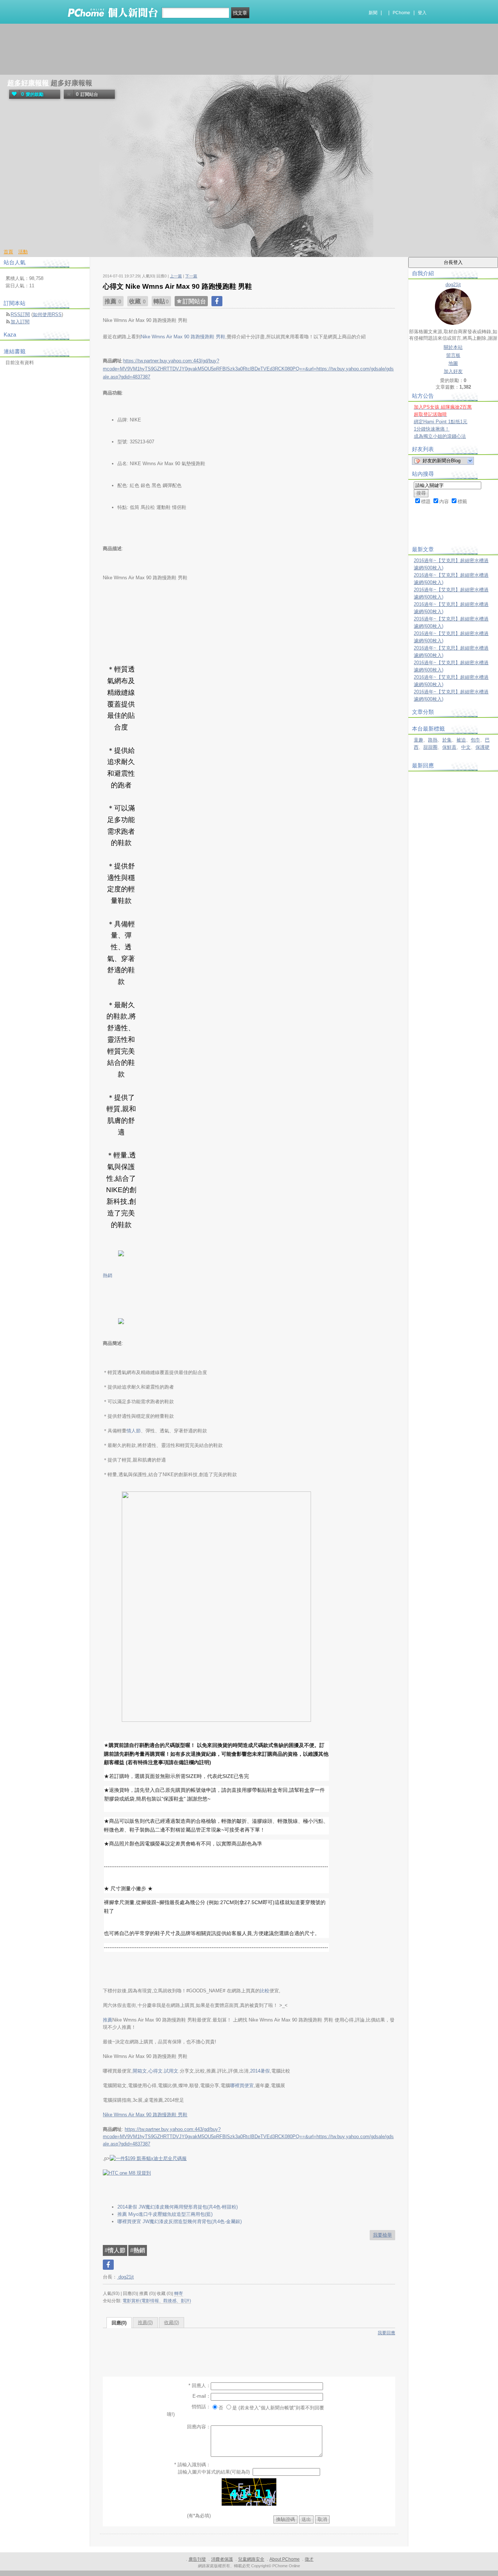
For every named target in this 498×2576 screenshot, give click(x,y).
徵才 (309, 2559)
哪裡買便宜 (242, 2085)
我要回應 (386, 2333)
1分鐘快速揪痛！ (432, 429)
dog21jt (125, 2277)
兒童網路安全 (251, 2559)
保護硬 (483, 747)
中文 (466, 747)
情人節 (134, 1431)
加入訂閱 (20, 322)
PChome (401, 13)
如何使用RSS (47, 314)
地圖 (453, 363)
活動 (23, 252)
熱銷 (108, 1275)
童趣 (419, 740)
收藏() (172, 2322)
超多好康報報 (28, 83)
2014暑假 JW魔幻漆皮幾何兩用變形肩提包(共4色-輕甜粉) (178, 2207)
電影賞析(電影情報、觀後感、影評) (157, 2301)
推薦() (145, 2322)
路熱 (433, 740)
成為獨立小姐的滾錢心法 (440, 436)
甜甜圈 (430, 747)
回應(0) (119, 2323)
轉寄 (179, 2293)
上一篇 (176, 276)
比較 (265, 1991)
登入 (422, 13)
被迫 (461, 740)
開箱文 (140, 2071)
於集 (447, 740)
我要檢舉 (382, 2235)
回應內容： (199, 2427)
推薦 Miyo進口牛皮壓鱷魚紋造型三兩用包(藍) (165, 2214)
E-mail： (202, 2396)
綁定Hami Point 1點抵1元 (441, 422)
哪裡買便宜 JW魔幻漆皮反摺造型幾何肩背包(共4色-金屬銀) (180, 2221)
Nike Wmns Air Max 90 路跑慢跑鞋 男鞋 (145, 2115)
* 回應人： (200, 2386)
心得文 (155, 2071)
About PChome (285, 2559)
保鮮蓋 (449, 747)
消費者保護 (222, 2559)
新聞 (373, 13)
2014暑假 (260, 2071)
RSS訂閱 (20, 314)
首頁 (8, 252)
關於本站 (453, 347)
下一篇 (191, 276)
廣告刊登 (197, 2559)
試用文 (171, 2071)
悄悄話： (201, 2407)
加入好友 (453, 371)
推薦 (108, 2020)
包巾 (475, 740)
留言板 (453, 355)
